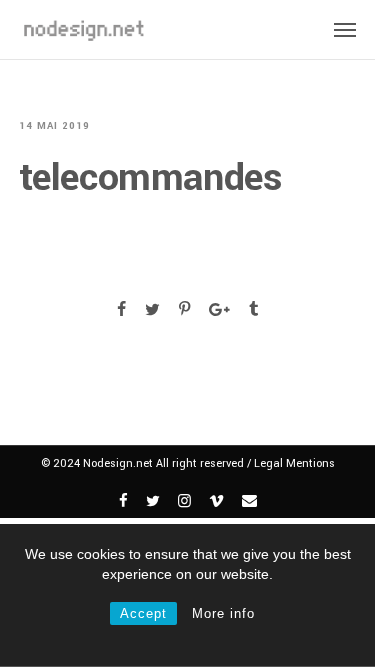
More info (223, 613)
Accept (143, 613)
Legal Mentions (294, 463)
